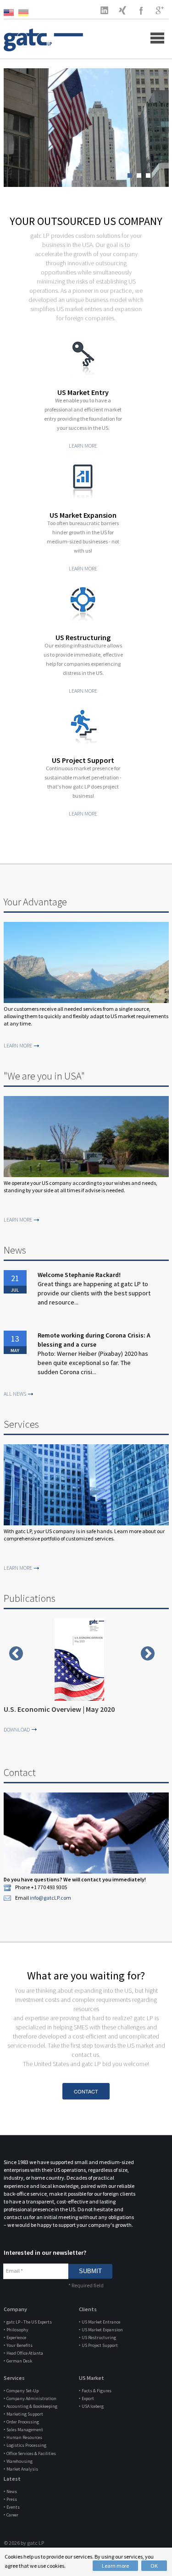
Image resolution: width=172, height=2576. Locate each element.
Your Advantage (35, 902)
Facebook (141, 10)
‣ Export (86, 2398)
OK (154, 2566)
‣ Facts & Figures (95, 2391)
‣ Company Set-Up (21, 2391)
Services (21, 1424)
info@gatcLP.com (50, 1898)
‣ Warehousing (18, 2461)
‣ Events (12, 2507)
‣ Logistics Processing (25, 2445)
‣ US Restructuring (97, 2338)
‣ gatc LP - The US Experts (28, 2322)
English (11, 13)
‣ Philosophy (16, 2330)
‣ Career (11, 2515)
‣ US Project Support (98, 2345)
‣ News (10, 2491)
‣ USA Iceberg (91, 2406)
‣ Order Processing (21, 2422)
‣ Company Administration (30, 2398)
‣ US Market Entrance (100, 2322)
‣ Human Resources (23, 2437)
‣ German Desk (18, 2361)
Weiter (147, 1653)
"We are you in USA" (44, 1076)
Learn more (115, 2566)
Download (17, 1729)
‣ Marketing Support (23, 2414)
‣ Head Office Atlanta (23, 2353)
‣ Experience (15, 2338)
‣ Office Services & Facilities (30, 2453)
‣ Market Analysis (21, 2469)
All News (15, 1394)
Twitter (123, 10)
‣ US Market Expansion (101, 2330)
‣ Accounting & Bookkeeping (31, 2406)
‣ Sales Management (23, 2430)
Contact (20, 1772)
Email (14, 2271)
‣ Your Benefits (18, 2345)
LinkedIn (105, 10)
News (15, 1250)
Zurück (16, 1653)
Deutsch (26, 13)
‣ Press (10, 2499)
